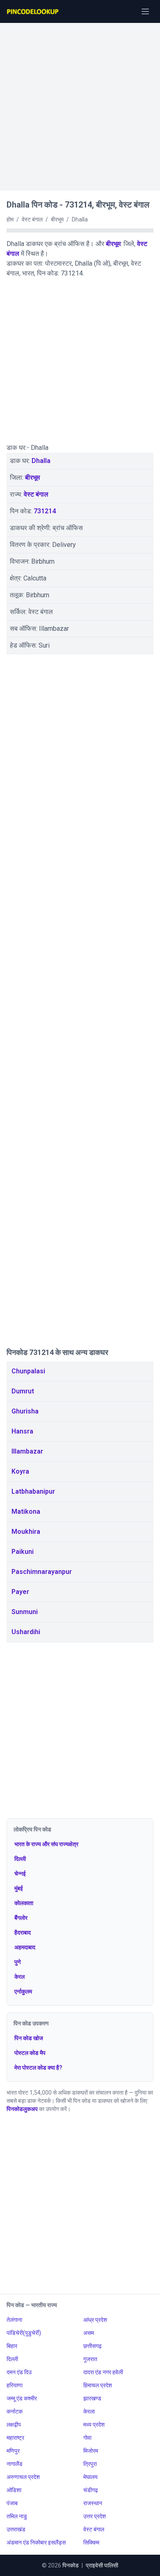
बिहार (12, 2346)
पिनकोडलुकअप (22, 2109)
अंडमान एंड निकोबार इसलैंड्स (36, 2542)
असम (89, 2333)
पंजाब (12, 2503)
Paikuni (23, 1552)
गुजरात (90, 2359)
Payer (20, 1592)
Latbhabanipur (33, 1491)
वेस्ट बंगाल (36, 494)
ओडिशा (14, 2490)
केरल (19, 1977)
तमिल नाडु (17, 2516)
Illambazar (27, 1451)
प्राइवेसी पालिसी (102, 2565)
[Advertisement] (80, 103)
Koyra (20, 1471)
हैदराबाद (23, 1933)
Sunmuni (25, 1612)
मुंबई (19, 1888)
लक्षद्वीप (14, 2425)
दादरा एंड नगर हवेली (103, 2372)
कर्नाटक (15, 2411)
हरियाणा (15, 2385)
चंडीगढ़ (91, 2490)
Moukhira (26, 1532)
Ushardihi (26, 1632)
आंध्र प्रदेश (95, 2320)
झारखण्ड (92, 2398)
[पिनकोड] (33, 11)
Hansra (22, 1431)
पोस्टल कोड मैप (30, 2053)
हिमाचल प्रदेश (98, 2385)
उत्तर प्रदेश (95, 2516)
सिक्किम (91, 2542)
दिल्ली (20, 1859)
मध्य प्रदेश (94, 2425)
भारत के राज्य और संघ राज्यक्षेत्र (46, 1844)
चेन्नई (20, 1874)
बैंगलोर (21, 1918)
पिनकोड (71, 2565)
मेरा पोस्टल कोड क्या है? (38, 2068)
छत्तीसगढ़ (93, 2346)
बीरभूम (113, 244)
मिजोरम (91, 2451)
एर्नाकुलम (23, 1991)
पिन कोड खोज (29, 2038)
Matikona (26, 1512)
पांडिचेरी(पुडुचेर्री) (24, 2333)
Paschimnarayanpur (42, 1572)
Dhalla (41, 461)
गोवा (87, 2438)
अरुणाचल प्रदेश (23, 2477)
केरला (89, 2411)
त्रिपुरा (90, 2464)
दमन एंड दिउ (19, 2372)
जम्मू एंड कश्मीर (22, 2398)
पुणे (18, 1962)
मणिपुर (13, 2451)
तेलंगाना (14, 2320)
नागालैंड (15, 2464)
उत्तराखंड (16, 2529)
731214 (45, 511)
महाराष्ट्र (15, 2438)
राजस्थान (93, 2503)
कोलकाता (24, 1903)
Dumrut (23, 1391)
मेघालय (90, 2477)
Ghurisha (25, 1411)
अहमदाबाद (25, 1947)
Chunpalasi (28, 1371)
